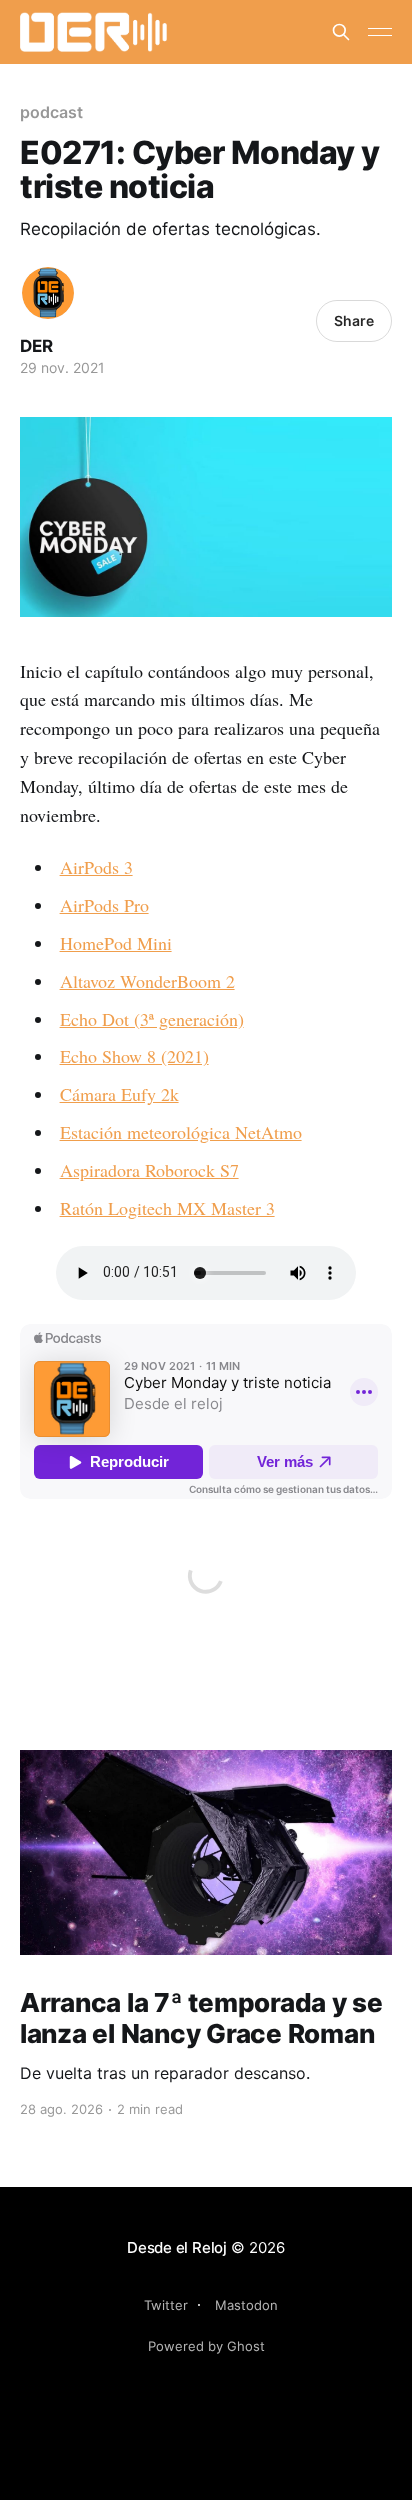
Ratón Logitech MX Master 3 (167, 1208)
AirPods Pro (104, 905)
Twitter (166, 2305)
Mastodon (246, 2305)
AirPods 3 (96, 867)
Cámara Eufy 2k (119, 1094)
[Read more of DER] (48, 293)
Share (354, 320)
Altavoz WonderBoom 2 (147, 981)
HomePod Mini (116, 943)
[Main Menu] (380, 32)
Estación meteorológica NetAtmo (181, 1132)
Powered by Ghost (206, 2346)
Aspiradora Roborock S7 (149, 1170)
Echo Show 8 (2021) (134, 1056)
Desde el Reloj (177, 2247)
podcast (51, 112)
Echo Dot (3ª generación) (152, 1019)
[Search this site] (341, 32)
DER (36, 346)
